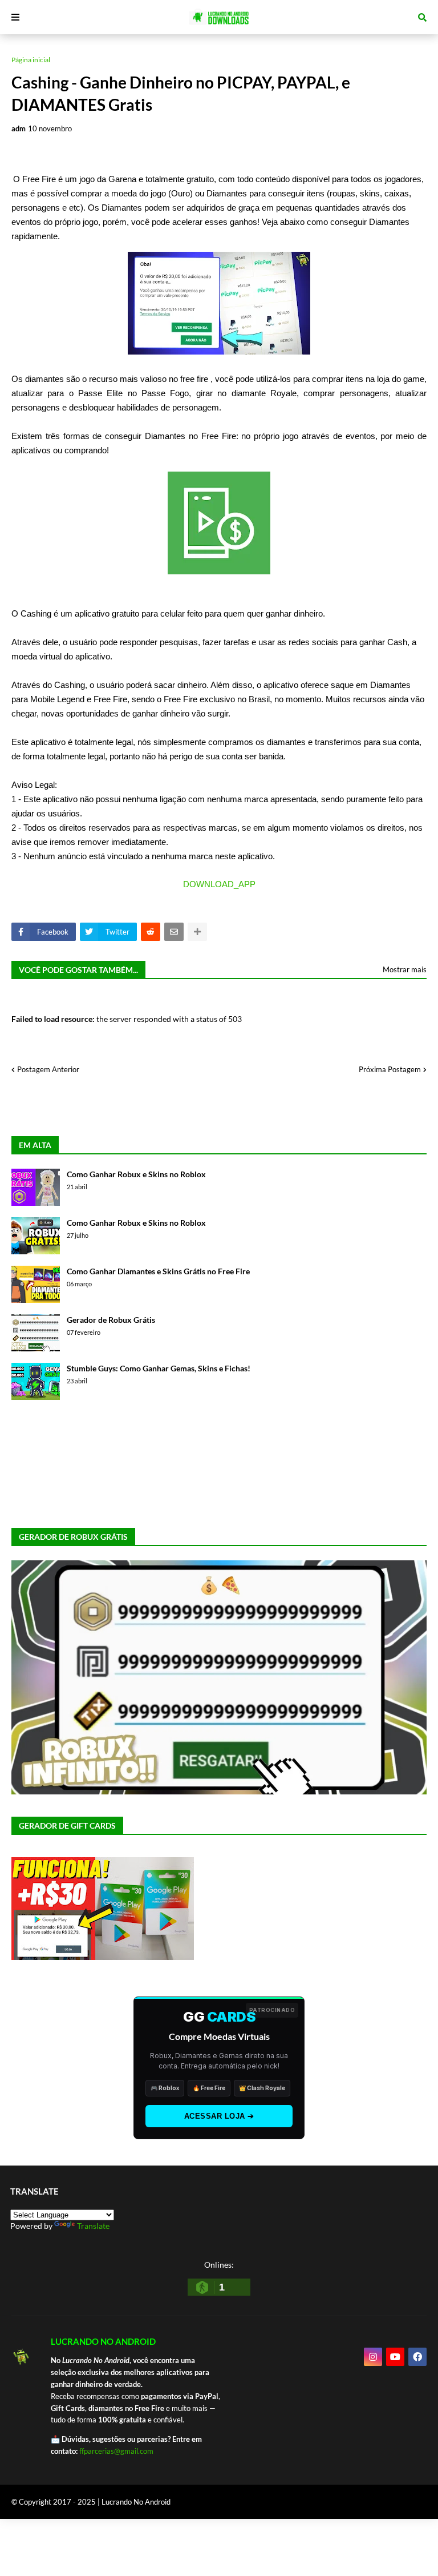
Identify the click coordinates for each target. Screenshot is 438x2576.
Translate (93, 2226)
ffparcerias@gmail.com (116, 2451)
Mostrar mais (405, 969)
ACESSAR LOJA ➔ (219, 2116)
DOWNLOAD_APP (219, 884)
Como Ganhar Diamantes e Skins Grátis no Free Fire (158, 1271)
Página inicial (31, 60)
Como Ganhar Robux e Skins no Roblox (136, 1174)
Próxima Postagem (390, 1069)
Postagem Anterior (48, 1069)
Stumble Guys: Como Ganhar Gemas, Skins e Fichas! (159, 1368)
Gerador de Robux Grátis (111, 1320)
